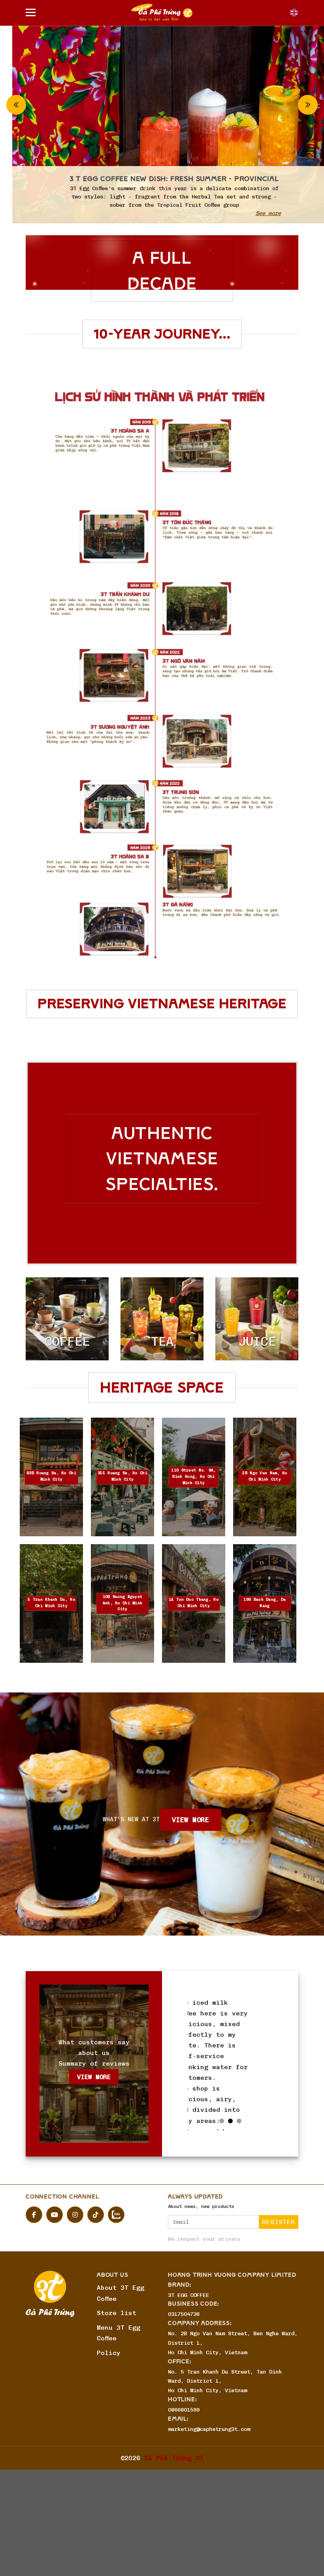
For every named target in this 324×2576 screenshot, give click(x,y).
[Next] (308, 105)
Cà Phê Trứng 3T (174, 2532)
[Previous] (16, 105)
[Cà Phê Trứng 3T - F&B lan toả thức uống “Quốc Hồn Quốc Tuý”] (162, 12)
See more (256, 213)
